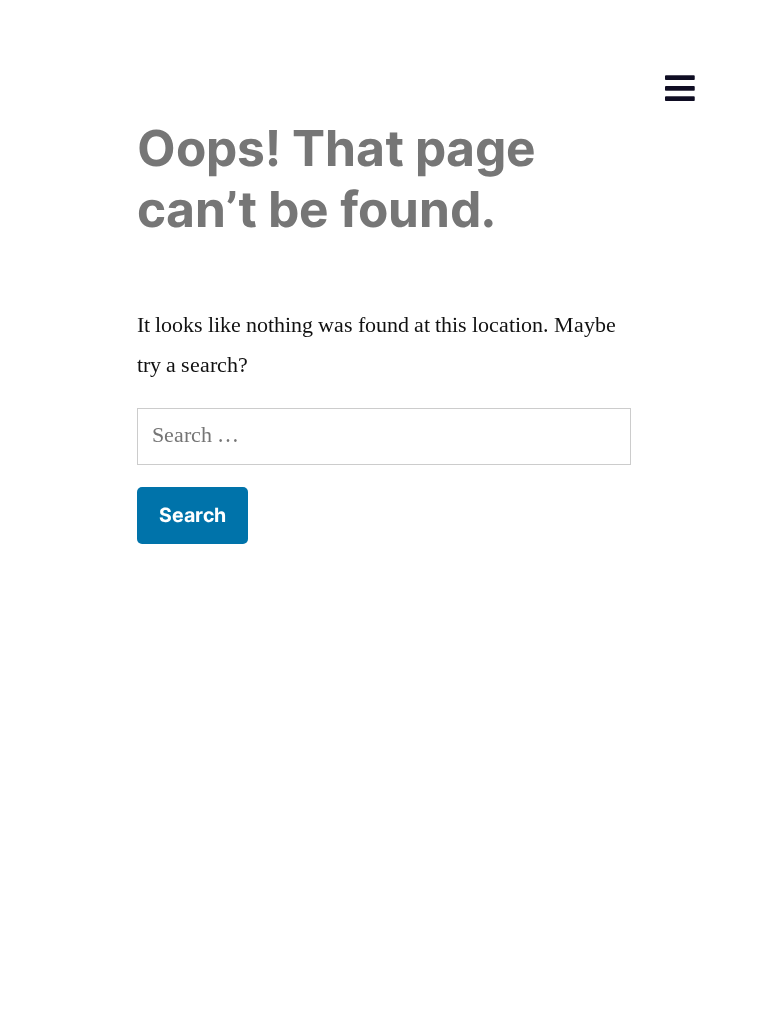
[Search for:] (384, 435)
